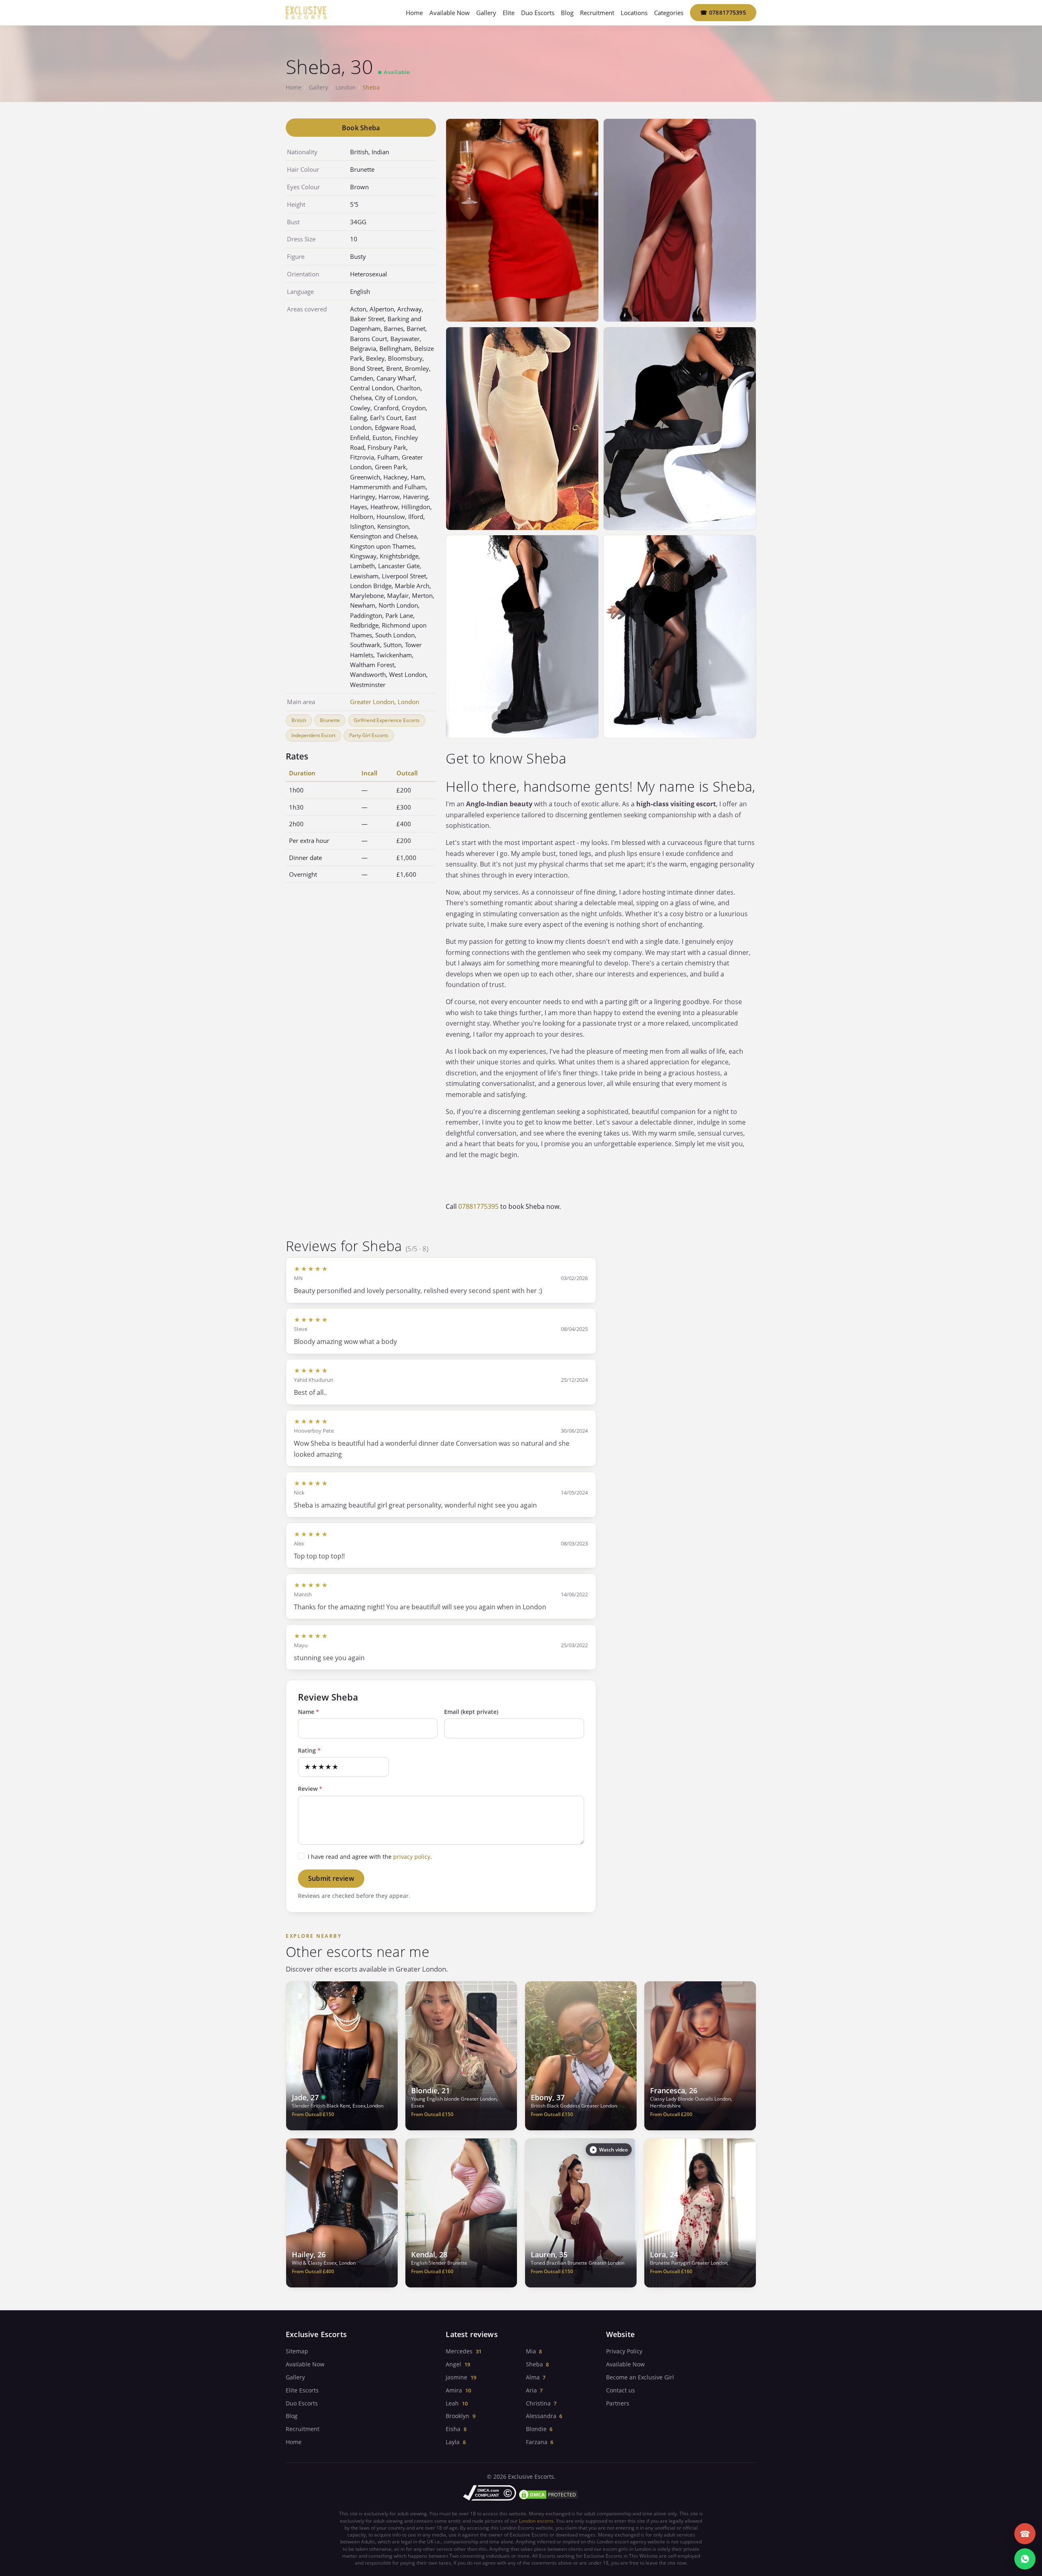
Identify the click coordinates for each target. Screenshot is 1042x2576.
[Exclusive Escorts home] (306, 13)
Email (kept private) (471, 1712)
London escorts (536, 2521)
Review (310, 1789)
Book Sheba (361, 128)
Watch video (613, 2150)
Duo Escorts (538, 13)
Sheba (534, 2364)
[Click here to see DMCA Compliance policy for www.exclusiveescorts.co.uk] (490, 2493)
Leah (452, 2403)
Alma (533, 2377)
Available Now (450, 13)
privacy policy (412, 1857)
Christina (538, 2403)
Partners (618, 2403)
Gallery (486, 13)
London (346, 87)
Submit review (331, 1878)
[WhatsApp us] (1025, 2559)
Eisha (453, 2429)
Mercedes (459, 2351)
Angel (453, 2364)
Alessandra (541, 2416)
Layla (453, 2442)
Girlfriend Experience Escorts (387, 720)
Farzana (537, 2442)
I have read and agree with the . (370, 1857)
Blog (567, 13)
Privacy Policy (624, 2351)
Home (414, 13)
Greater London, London (385, 702)
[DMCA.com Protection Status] (548, 2495)
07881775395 (723, 12)
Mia (531, 2351)
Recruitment (597, 13)
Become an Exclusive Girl (640, 2377)
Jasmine (456, 2377)
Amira (454, 2390)
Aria (531, 2390)
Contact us (621, 2390)
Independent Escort (313, 735)
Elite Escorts (302, 2390)
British (299, 720)
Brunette (330, 720)
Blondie (536, 2429)
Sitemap (297, 2351)
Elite (509, 13)
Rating (309, 1750)
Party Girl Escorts (369, 735)
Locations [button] (634, 13)
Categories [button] (669, 13)
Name (309, 1712)
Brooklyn (458, 2416)
